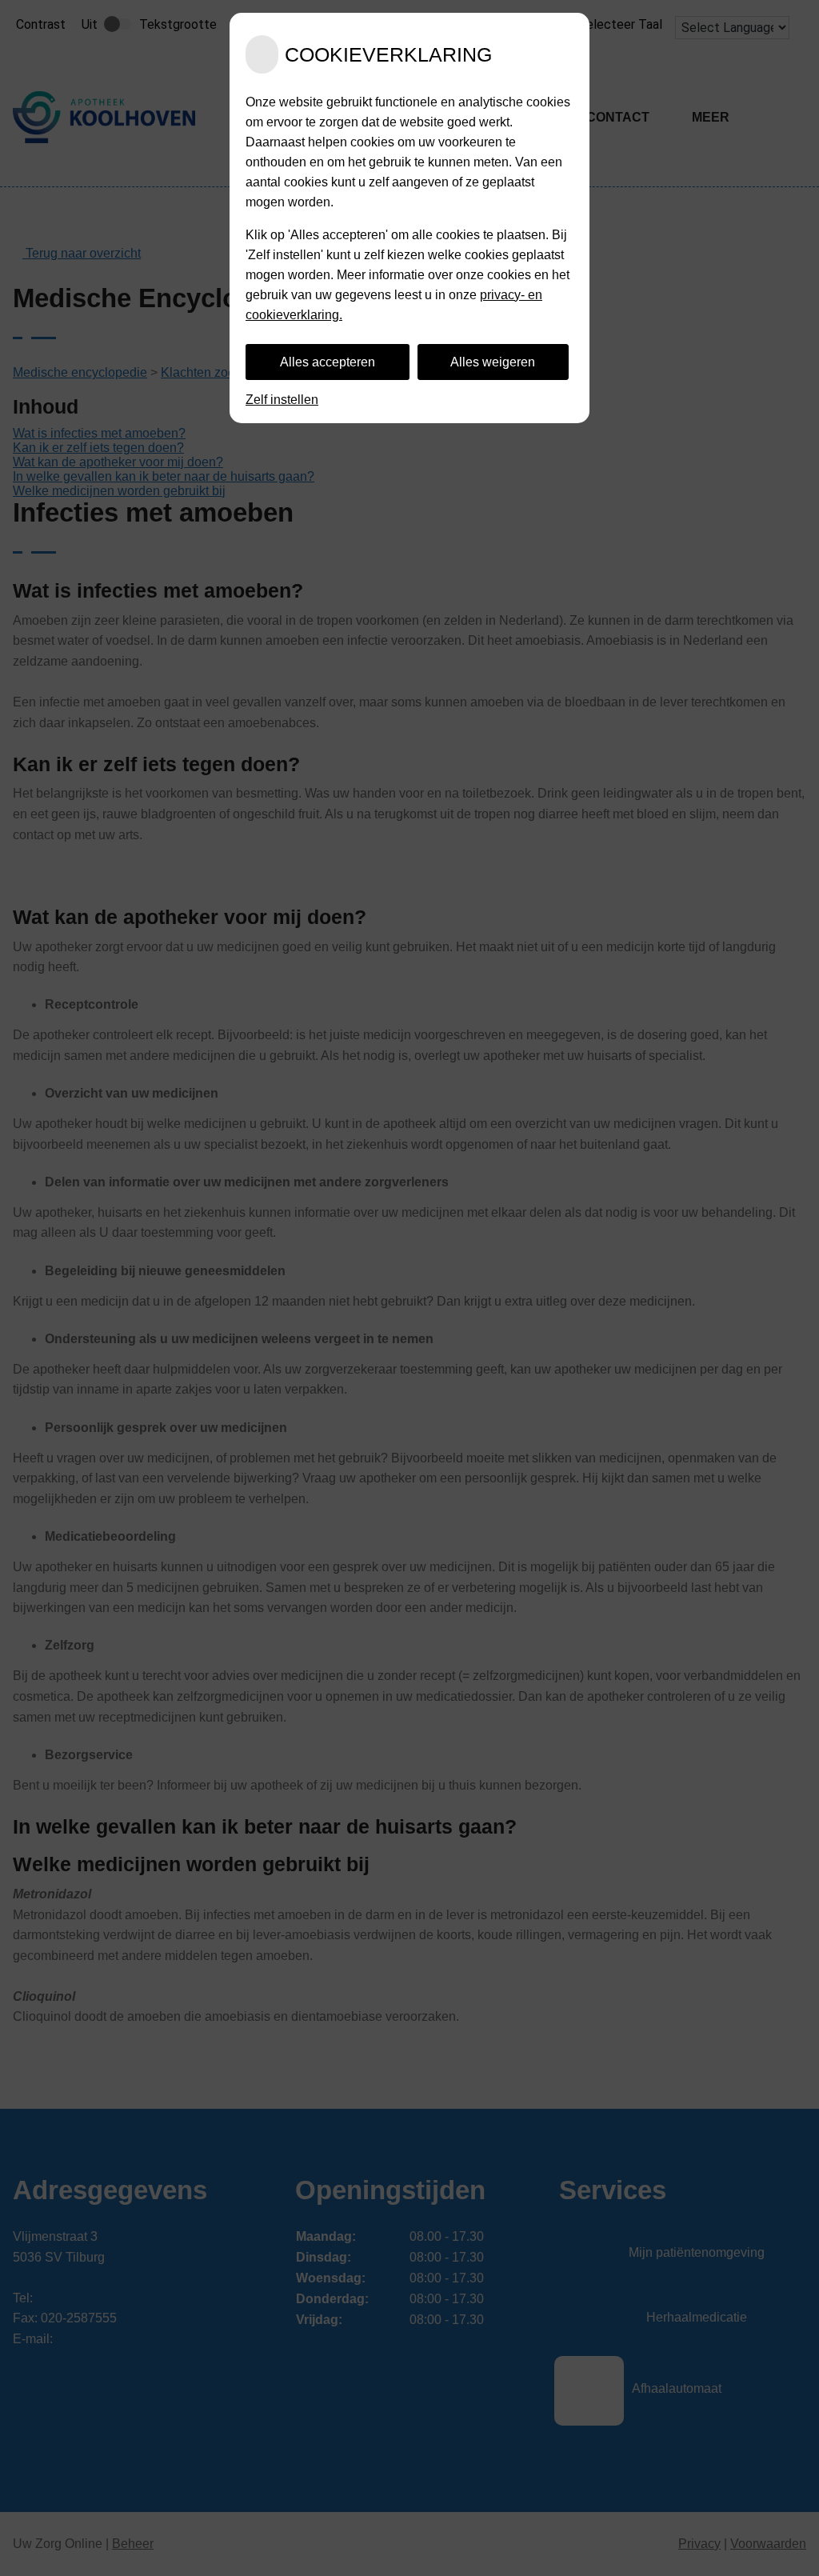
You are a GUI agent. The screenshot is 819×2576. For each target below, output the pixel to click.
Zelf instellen (282, 400)
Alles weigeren (493, 362)
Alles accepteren (328, 362)
